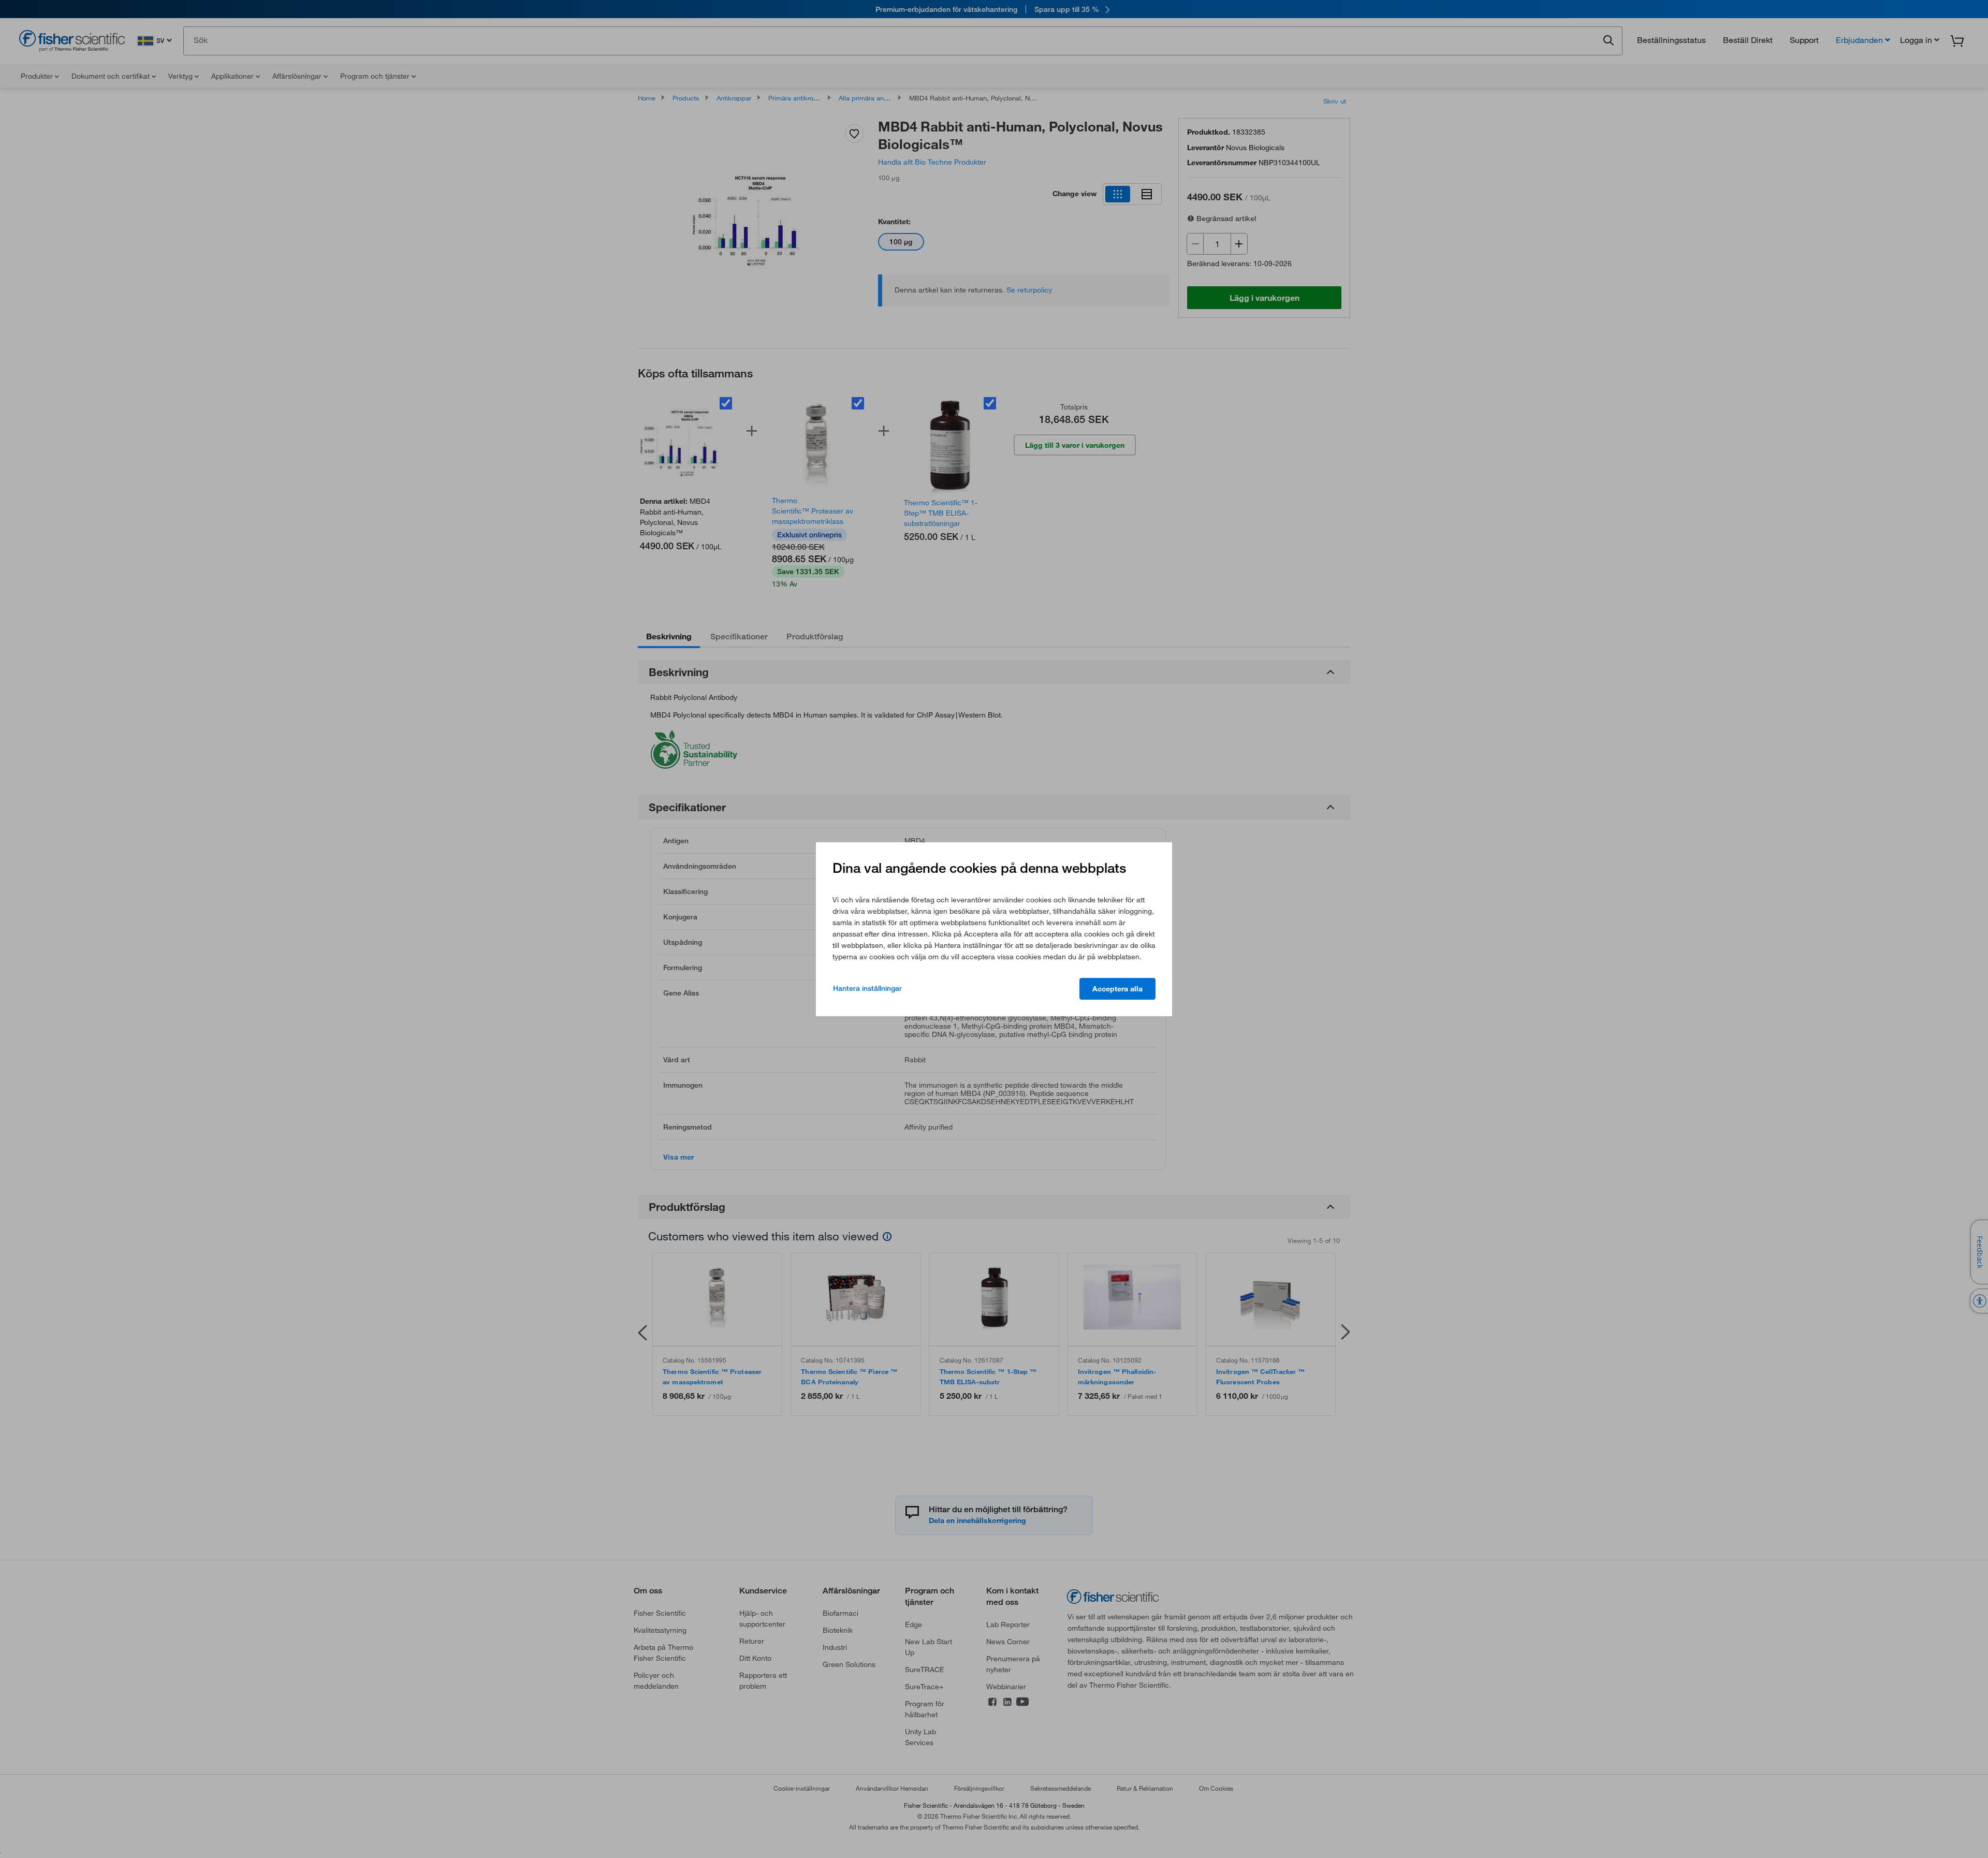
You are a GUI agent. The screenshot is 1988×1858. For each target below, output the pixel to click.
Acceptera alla (1117, 989)
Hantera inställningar (867, 988)
